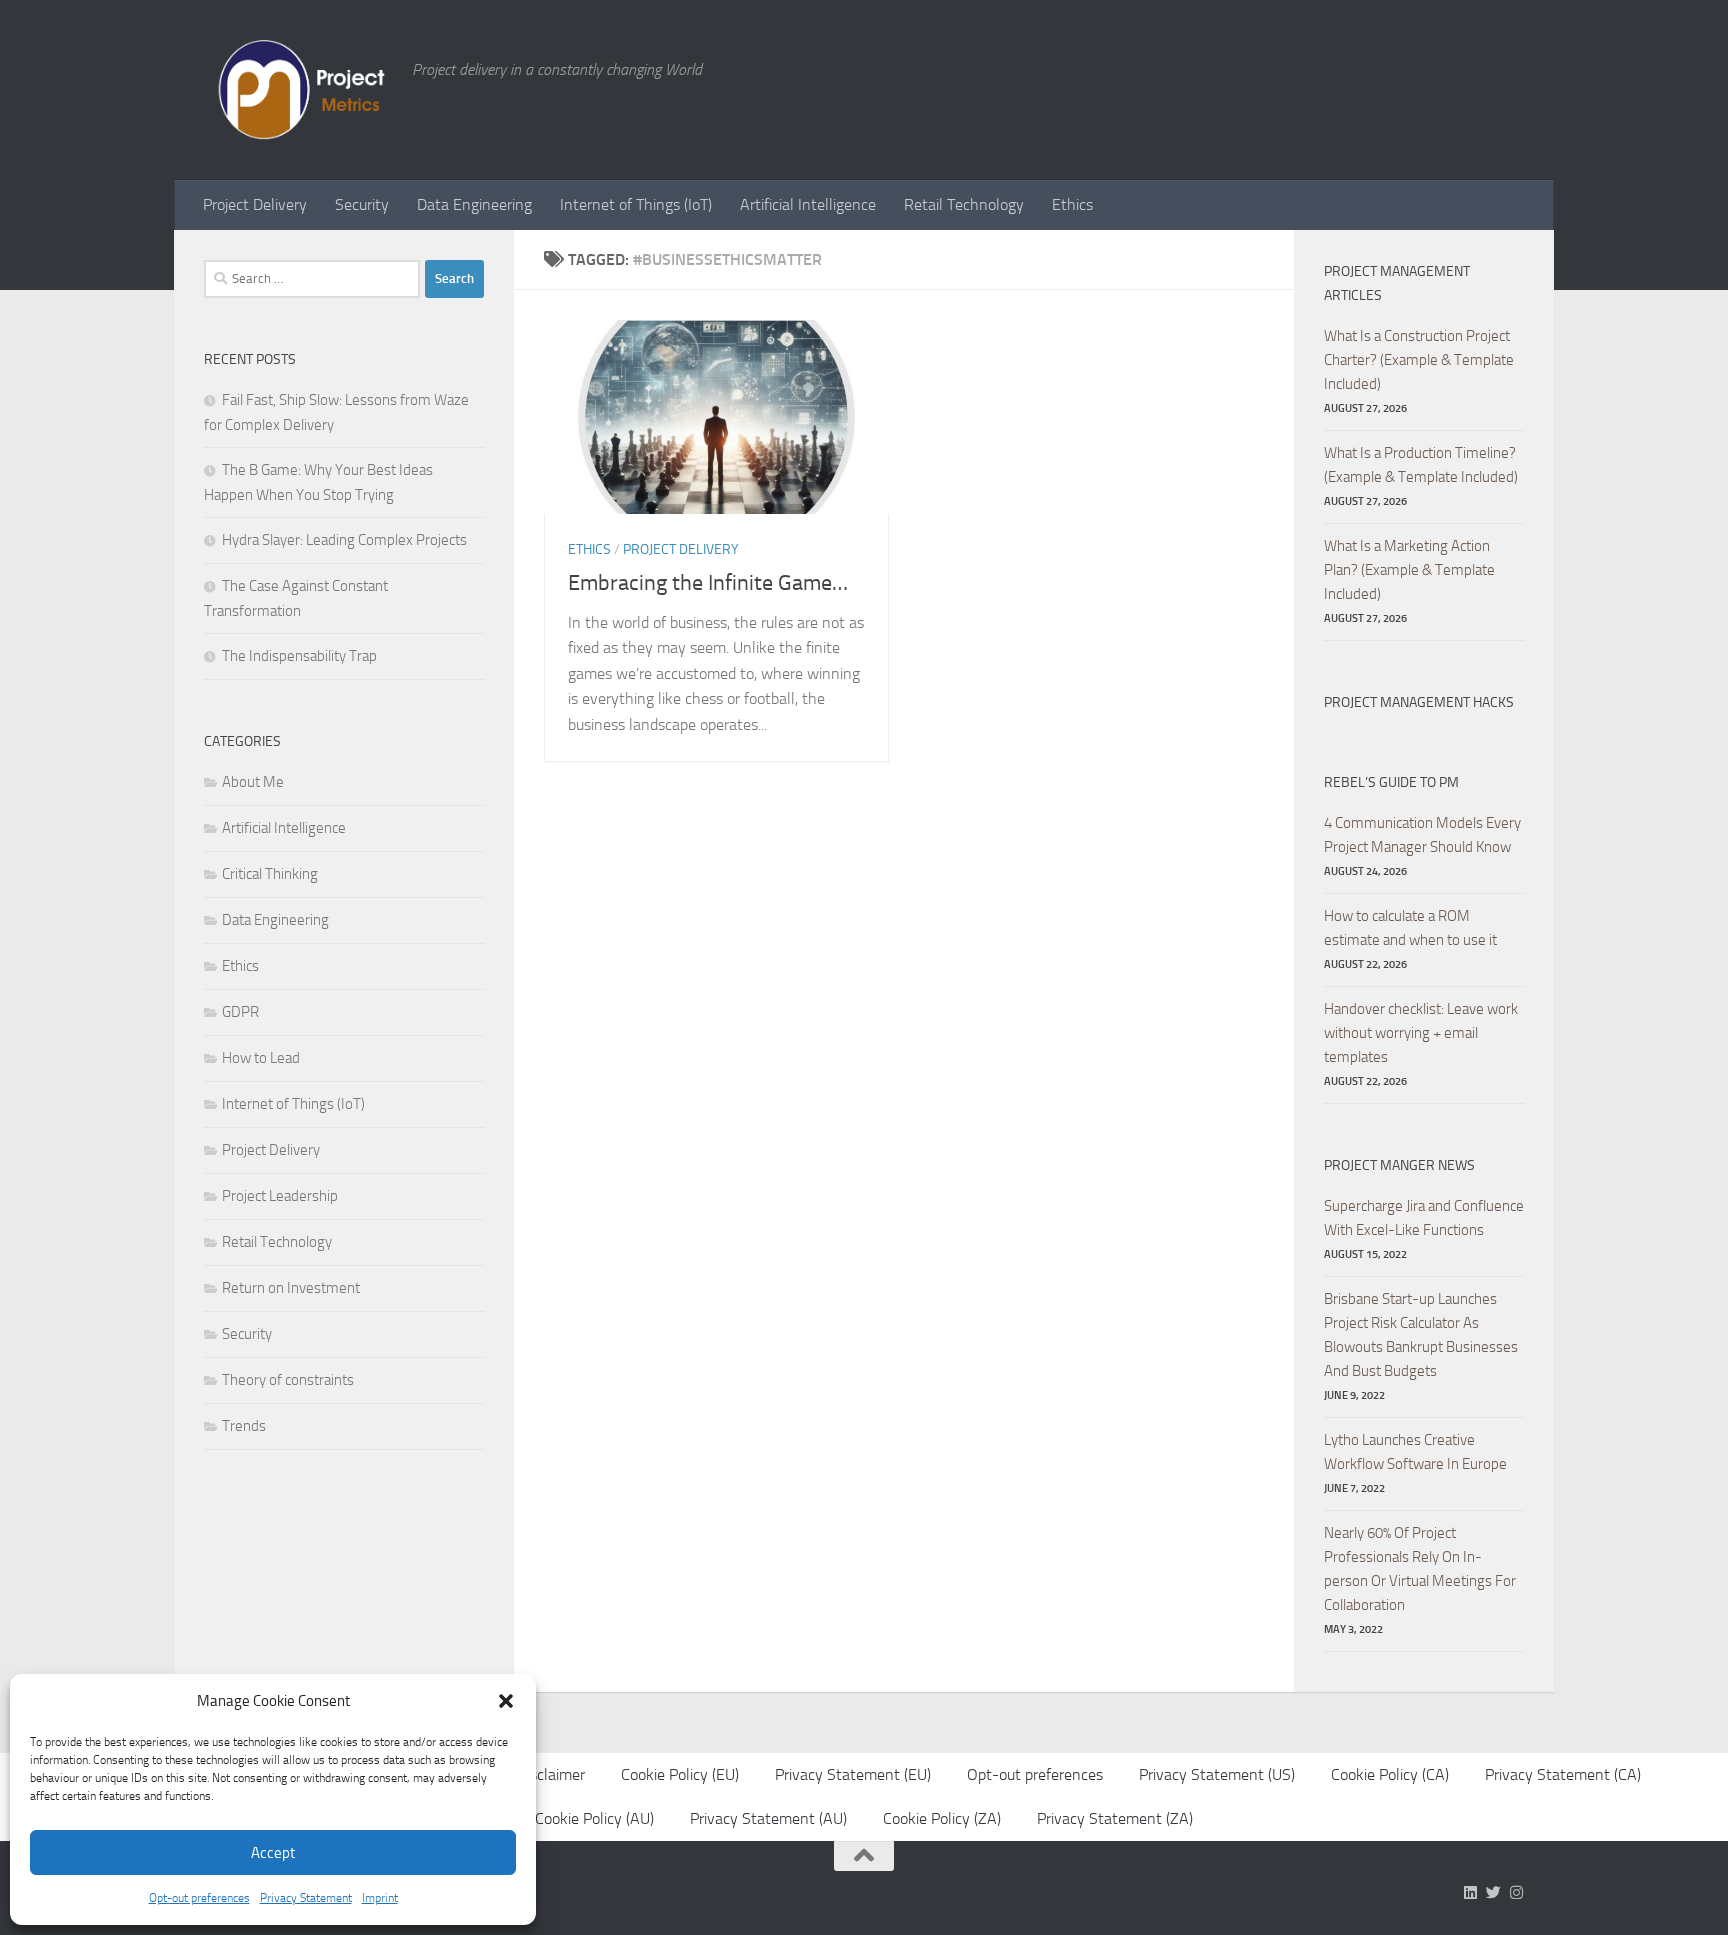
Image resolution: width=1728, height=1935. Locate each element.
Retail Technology (964, 204)
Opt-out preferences (199, 1898)
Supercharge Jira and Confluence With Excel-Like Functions (1424, 1218)
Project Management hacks (1419, 702)
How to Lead (261, 1058)
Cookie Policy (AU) (594, 1818)
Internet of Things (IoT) (636, 204)
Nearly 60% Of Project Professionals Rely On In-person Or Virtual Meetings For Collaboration (1420, 1569)
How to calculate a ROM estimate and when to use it (1410, 928)
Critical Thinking (270, 874)
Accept (273, 1853)
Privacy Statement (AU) (768, 1818)
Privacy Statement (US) (1217, 1774)
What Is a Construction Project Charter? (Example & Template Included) (1419, 360)
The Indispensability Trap (299, 656)
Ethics (1072, 204)
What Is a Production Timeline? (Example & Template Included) (1421, 465)
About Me (253, 782)
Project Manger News (1399, 1165)
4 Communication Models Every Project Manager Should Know (1422, 835)
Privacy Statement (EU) (853, 1774)
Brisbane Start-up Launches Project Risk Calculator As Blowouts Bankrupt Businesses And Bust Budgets (1421, 1335)
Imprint (380, 1898)
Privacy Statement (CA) (1563, 1774)
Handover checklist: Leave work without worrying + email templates (1421, 1033)
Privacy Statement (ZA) (1115, 1818)
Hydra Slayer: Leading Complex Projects (344, 540)
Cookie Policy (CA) (1390, 1774)
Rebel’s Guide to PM (1391, 782)
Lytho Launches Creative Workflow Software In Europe (1415, 1452)
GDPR (240, 1012)
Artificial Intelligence (808, 204)
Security (362, 204)
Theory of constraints (288, 1380)
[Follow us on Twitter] (1493, 1893)
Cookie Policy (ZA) (942, 1818)
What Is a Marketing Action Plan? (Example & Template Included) (1409, 570)
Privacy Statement (306, 1898)
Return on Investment (291, 1288)
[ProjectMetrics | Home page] (298, 90)
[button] (506, 1701)
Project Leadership (280, 1196)
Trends (244, 1426)
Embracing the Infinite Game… (708, 583)
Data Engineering (474, 204)
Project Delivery (255, 204)
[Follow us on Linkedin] (1470, 1893)
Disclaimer (551, 1774)
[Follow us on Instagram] (1516, 1893)
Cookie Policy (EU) (680, 1774)
